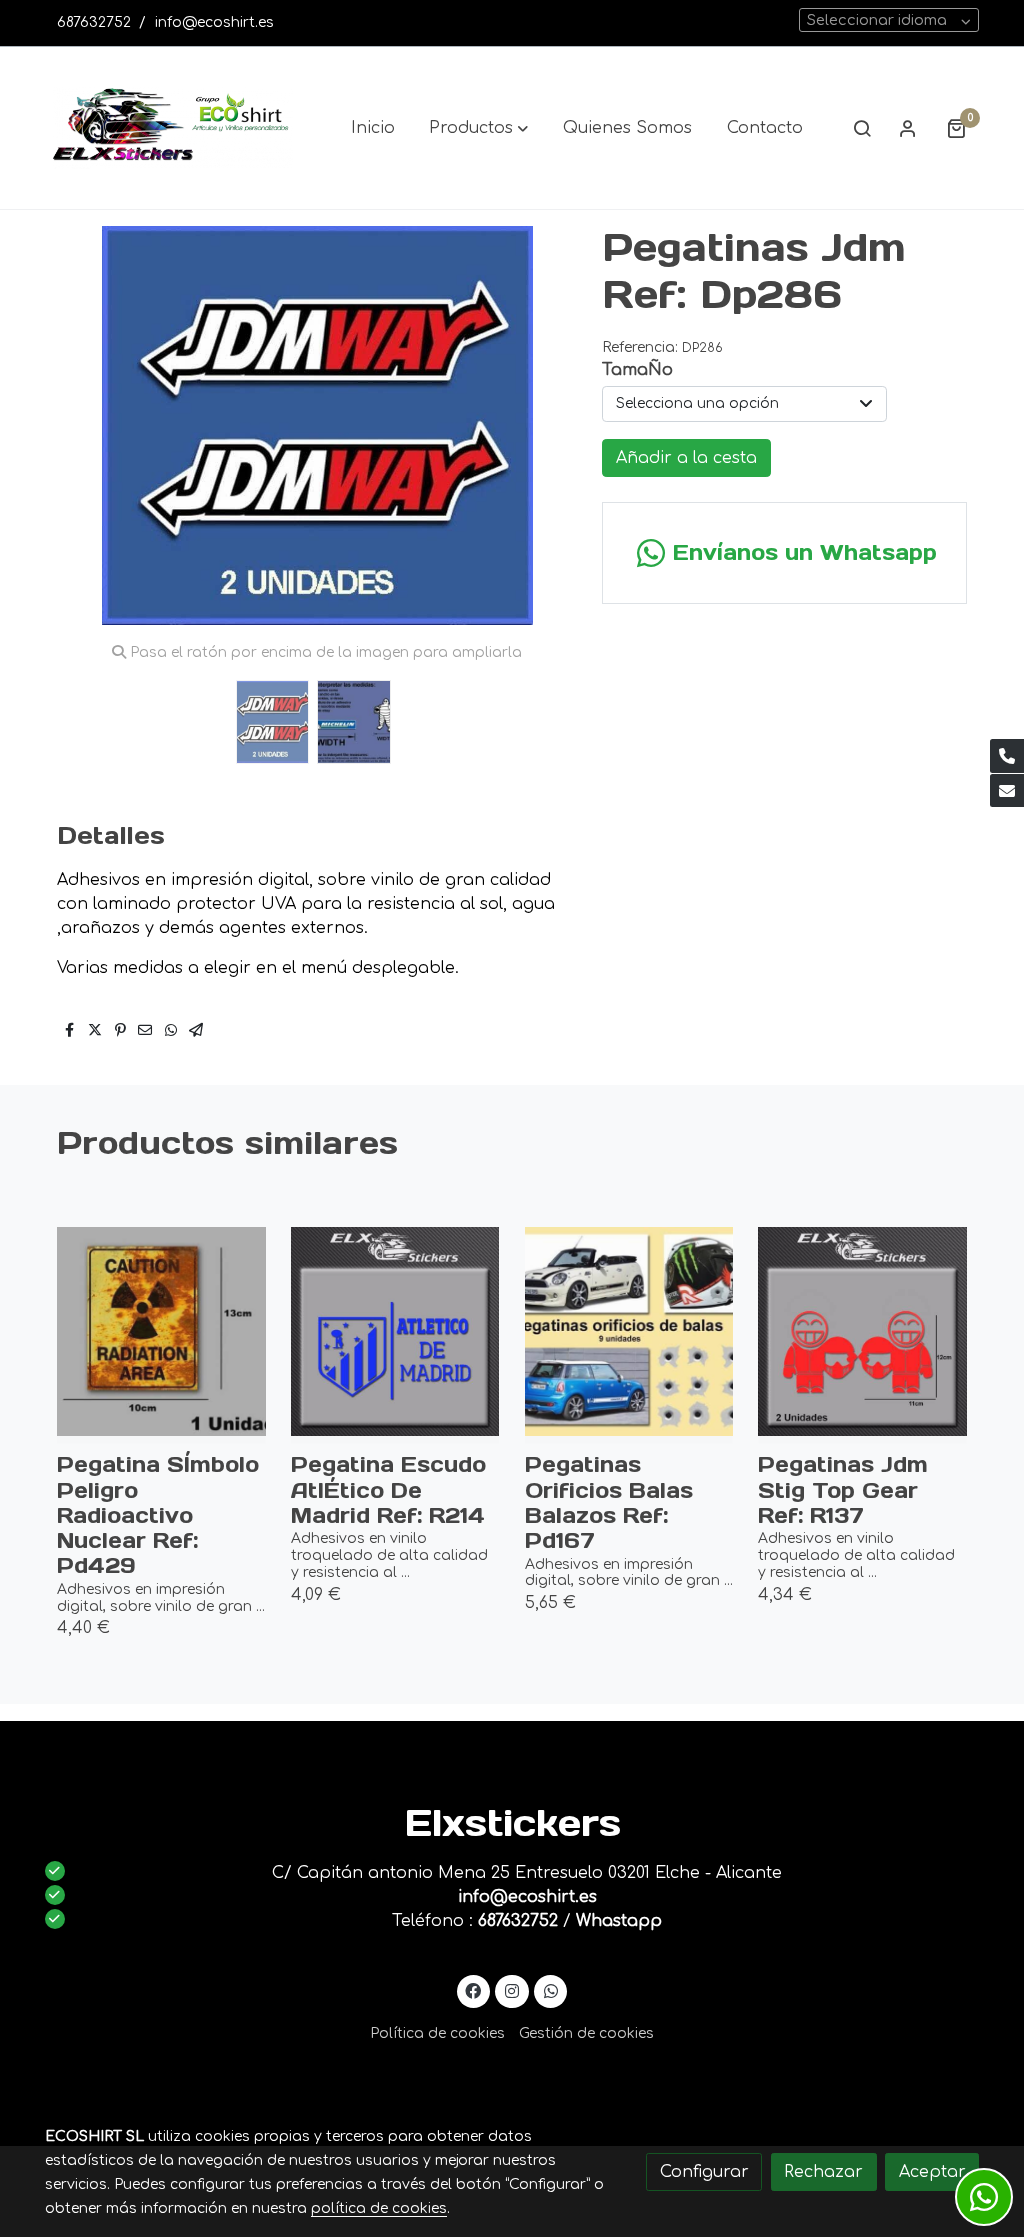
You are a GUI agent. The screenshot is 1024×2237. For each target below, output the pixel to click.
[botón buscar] (862, 128)
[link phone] (1007, 756)
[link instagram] (512, 1990)
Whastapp (619, 1921)
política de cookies (379, 2208)
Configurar (704, 2172)
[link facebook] (473, 1990)
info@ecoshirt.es (214, 22)
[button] (478, 128)
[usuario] (908, 128)
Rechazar (823, 2172)
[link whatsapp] (550, 1990)
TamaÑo (637, 370)
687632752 (94, 22)
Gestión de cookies (586, 2033)
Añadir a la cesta (686, 458)
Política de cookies (437, 2033)
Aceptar (932, 2172)
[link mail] (1007, 791)
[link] (173, 128)
